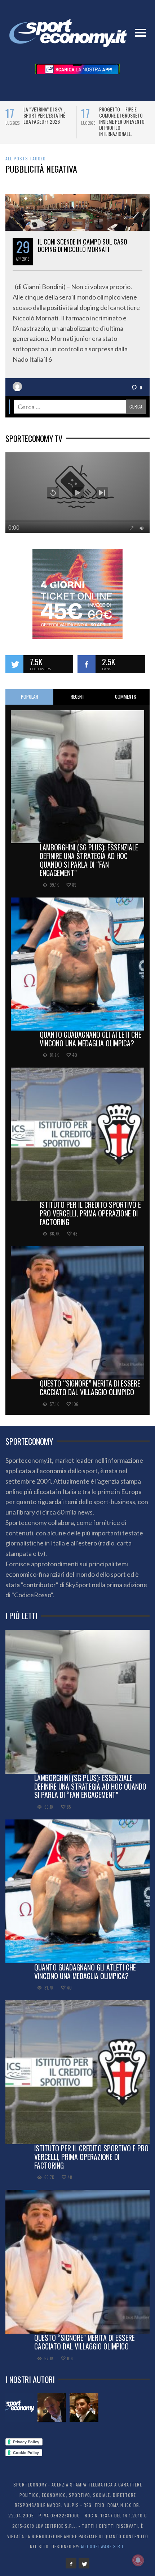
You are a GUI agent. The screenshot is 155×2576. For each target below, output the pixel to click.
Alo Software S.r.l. (103, 2546)
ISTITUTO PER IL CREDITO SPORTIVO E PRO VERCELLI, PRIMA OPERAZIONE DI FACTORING (90, 1213)
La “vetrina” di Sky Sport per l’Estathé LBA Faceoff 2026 (30, 115)
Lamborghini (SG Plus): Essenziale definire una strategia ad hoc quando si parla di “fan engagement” (89, 860)
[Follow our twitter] (14, 664)
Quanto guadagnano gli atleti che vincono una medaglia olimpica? (90, 1039)
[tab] (29, 697)
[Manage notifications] (138, 2560)
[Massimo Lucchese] (52, 2408)
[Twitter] (84, 2563)
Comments (126, 696)
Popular (30, 696)
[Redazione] (20, 2408)
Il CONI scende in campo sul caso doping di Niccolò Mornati (83, 246)
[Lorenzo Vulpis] (84, 2408)
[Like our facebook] (87, 664)
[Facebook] (71, 2563)
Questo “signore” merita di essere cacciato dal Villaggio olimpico (90, 1388)
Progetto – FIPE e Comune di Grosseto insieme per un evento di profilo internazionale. (108, 121)
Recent (77, 696)
